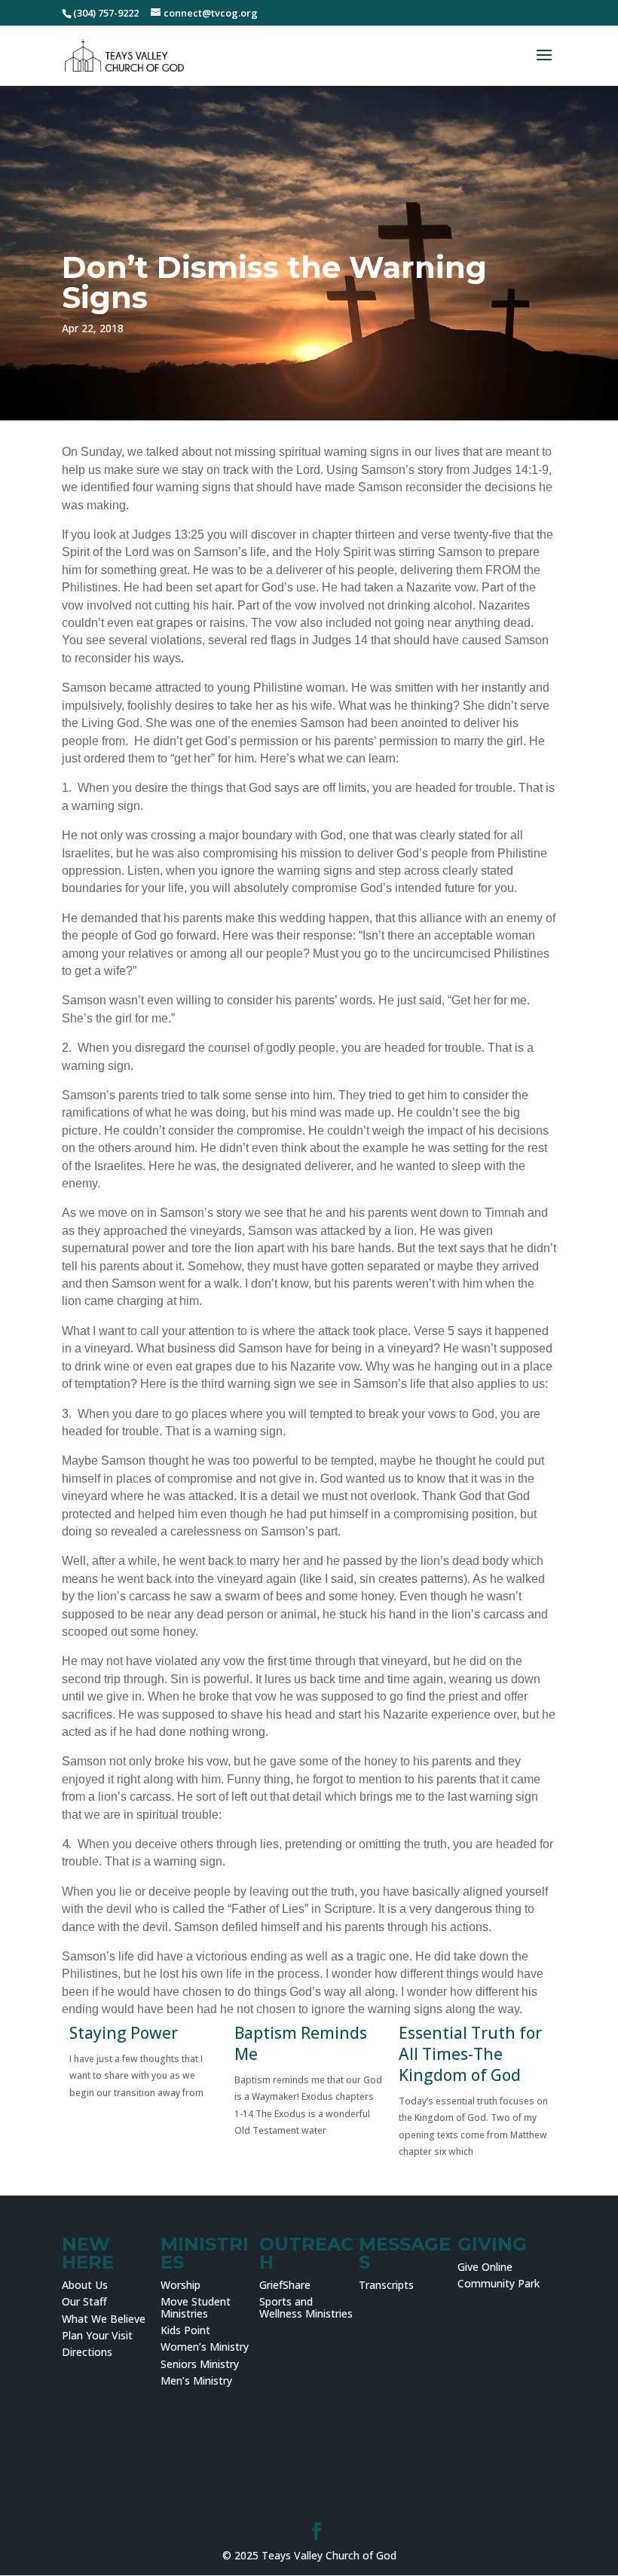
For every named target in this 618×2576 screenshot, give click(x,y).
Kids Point (185, 2330)
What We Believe (104, 2319)
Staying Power (124, 2033)
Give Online (485, 2267)
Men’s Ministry (196, 2380)
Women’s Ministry (205, 2347)
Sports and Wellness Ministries (306, 2307)
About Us (85, 2285)
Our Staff (84, 2301)
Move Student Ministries (196, 2307)
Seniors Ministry (200, 2364)
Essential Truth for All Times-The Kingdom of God (470, 2054)
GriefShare (285, 2285)
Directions (87, 2352)
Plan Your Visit (97, 2335)
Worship (181, 2285)
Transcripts (386, 2285)
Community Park (499, 2283)
